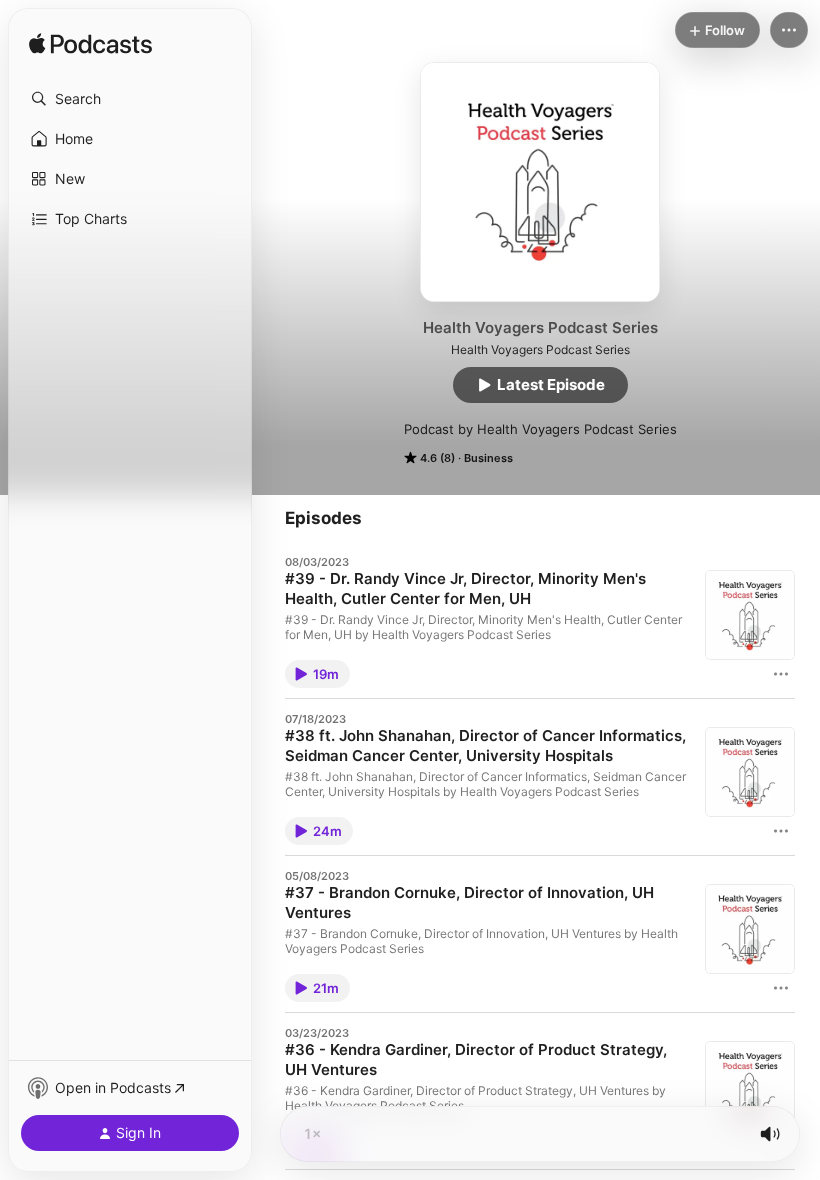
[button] (130, 99)
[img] (90, 45)
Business (488, 458)
